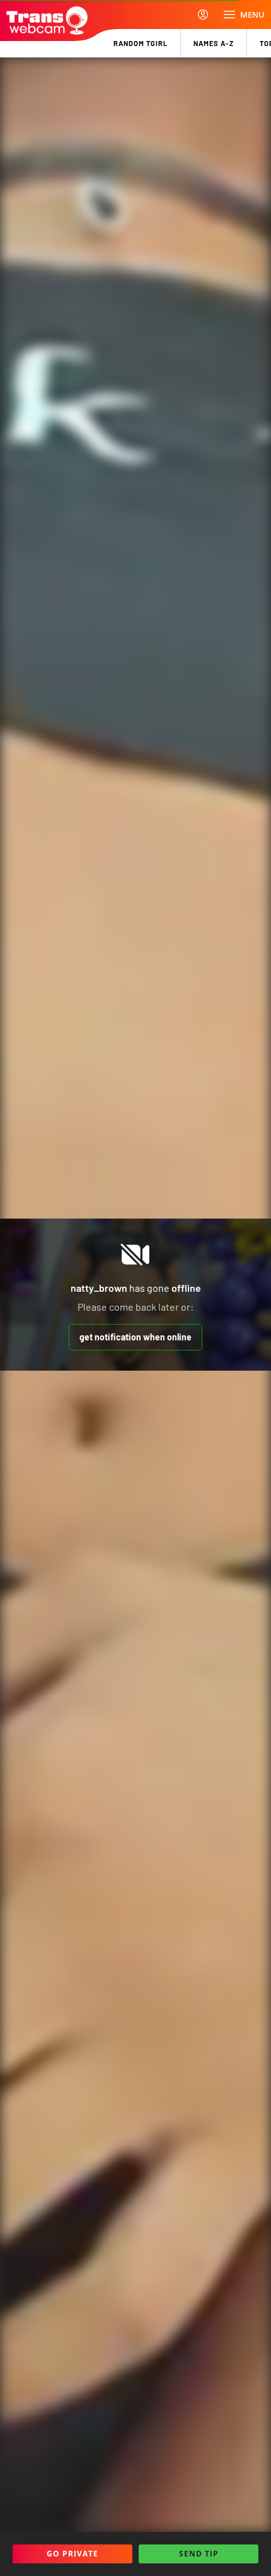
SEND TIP (199, 2554)
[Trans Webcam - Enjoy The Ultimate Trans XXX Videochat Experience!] (47, 21)
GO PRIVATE (72, 2554)
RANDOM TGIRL (141, 43)
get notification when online (135, 1337)
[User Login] (203, 15)
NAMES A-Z (214, 43)
